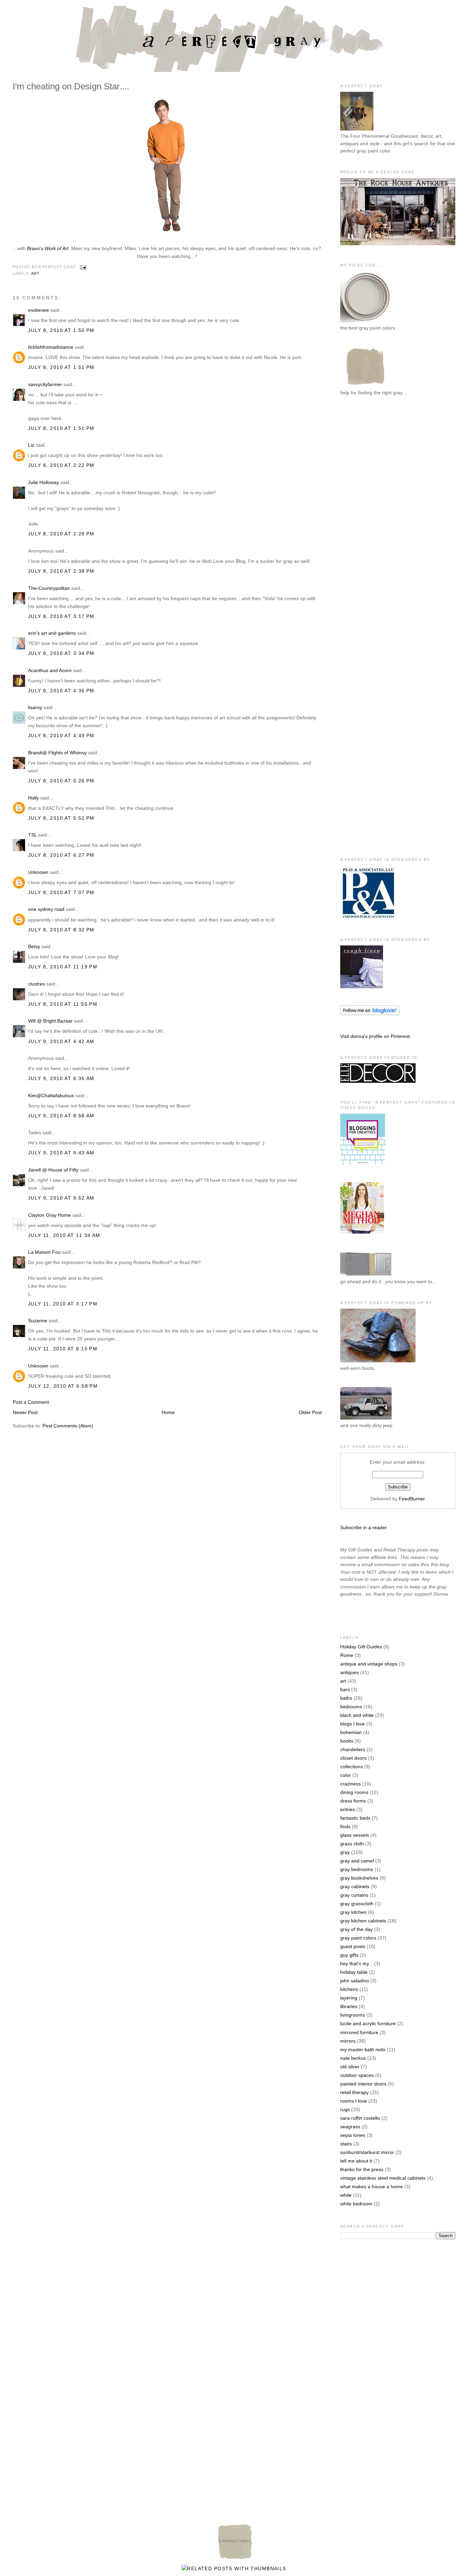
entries (348, 1809)
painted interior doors (363, 2084)
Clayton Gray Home (50, 1215)
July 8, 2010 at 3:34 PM (61, 653)
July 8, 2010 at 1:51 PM (61, 367)
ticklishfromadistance (51, 347)
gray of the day (356, 1929)
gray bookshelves (359, 1878)
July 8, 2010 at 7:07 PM (61, 892)
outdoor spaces (357, 2075)
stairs (346, 2144)
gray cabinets (355, 1886)
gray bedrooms (357, 1869)
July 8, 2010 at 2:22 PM (61, 465)
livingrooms (353, 2015)
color (346, 1775)
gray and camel (357, 1861)
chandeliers (353, 1749)
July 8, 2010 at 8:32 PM (61, 930)
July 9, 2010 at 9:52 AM (61, 1198)
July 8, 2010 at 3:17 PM (61, 616)
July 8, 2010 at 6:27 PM (61, 855)
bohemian (351, 1732)
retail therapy (354, 2092)
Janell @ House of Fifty (53, 1170)
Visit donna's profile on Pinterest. (376, 1036)
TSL (33, 835)
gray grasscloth (357, 1904)
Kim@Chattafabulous (51, 1095)
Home (168, 1412)
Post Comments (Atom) (68, 1426)
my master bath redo (363, 2049)
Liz (31, 445)
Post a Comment (31, 1402)
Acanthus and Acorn (50, 670)
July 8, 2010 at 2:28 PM (61, 534)
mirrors (348, 2041)
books (347, 1741)
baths (346, 1698)
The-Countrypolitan (49, 588)
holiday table (354, 1972)
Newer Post (25, 1412)
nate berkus (353, 2058)
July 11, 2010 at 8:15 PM (63, 1349)
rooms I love (354, 2101)
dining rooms (354, 1792)
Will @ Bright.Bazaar (50, 1021)
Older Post (310, 1412)
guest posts (353, 1946)
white (346, 2195)
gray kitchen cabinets (363, 1921)
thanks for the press (362, 2169)
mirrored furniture (359, 2032)
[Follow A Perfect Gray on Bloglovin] (370, 1014)
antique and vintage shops (369, 1664)
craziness (350, 1784)
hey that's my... (356, 1964)
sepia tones (353, 2135)
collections (352, 1767)
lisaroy (35, 707)
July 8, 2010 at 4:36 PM (61, 691)
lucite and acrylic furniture (368, 2023)
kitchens (349, 1989)
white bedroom (356, 2204)
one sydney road (46, 909)
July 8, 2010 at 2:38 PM (61, 571)
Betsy (34, 946)
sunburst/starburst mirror (367, 2152)
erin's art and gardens (52, 633)
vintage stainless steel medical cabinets (383, 2178)
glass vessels (355, 1835)
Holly (33, 798)
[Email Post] (83, 267)
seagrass (350, 2127)
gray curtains (354, 1895)
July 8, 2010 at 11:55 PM (63, 1004)
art (35, 273)
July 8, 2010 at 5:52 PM (61, 818)
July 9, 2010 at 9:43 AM (61, 1153)
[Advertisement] (368, 514)
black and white (357, 1715)
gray (345, 1852)
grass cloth (352, 1844)
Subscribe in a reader (364, 1527)
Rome (347, 1655)
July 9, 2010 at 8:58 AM (61, 1116)
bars (345, 1689)
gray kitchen (353, 1912)
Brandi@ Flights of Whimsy (57, 753)
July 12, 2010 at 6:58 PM (63, 1386)
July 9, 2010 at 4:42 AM (61, 1041)
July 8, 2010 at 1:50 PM (61, 330)
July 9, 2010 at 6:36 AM (61, 1078)
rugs (345, 2109)
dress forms (353, 1801)
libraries (349, 2006)
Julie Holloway (44, 482)
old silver (350, 2067)
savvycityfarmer (45, 384)
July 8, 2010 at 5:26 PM (61, 781)
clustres (36, 984)
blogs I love (353, 1724)
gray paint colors (358, 1938)
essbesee (39, 310)
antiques (349, 1672)
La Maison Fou (44, 1252)
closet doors (353, 1758)
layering (349, 1998)
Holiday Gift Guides (361, 1647)
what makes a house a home (372, 2187)
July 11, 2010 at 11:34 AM (64, 1235)
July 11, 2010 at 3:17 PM (63, 1304)
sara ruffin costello (360, 2118)
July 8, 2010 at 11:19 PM (63, 967)
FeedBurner (412, 1499)
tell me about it (356, 2161)
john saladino (355, 1981)
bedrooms (351, 1707)
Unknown (38, 872)
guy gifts (349, 1955)
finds (345, 1826)
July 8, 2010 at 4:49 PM (61, 735)
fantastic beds (355, 1818)
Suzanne (38, 1321)
